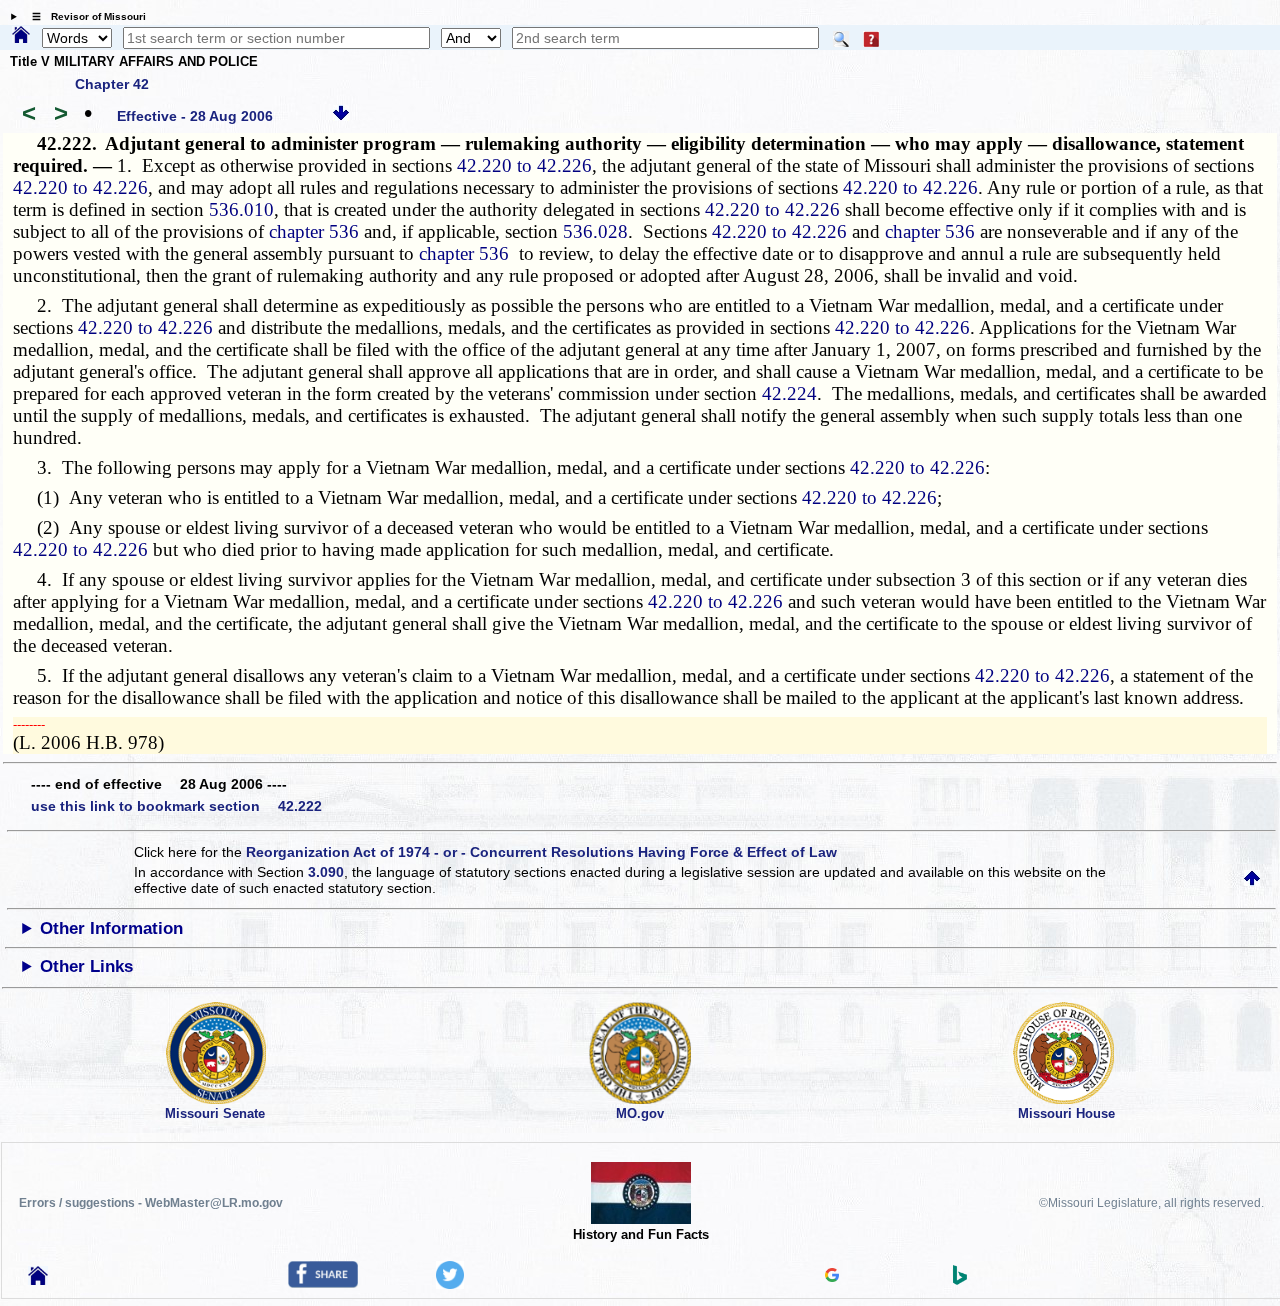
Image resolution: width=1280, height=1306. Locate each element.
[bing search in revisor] (960, 1280)
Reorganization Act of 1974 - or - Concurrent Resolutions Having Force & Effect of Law (541, 852)
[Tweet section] (450, 1284)
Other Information (111, 928)
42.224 (789, 393)
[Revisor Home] (38, 1280)
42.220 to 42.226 (524, 165)
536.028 (595, 231)
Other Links (86, 966)
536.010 (241, 209)
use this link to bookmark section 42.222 (176, 806)
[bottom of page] (341, 116)
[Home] (21, 36)
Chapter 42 (112, 84)
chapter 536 (314, 231)
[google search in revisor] (832, 1277)
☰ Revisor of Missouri (84, 16)
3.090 (326, 872)
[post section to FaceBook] (323, 1283)
